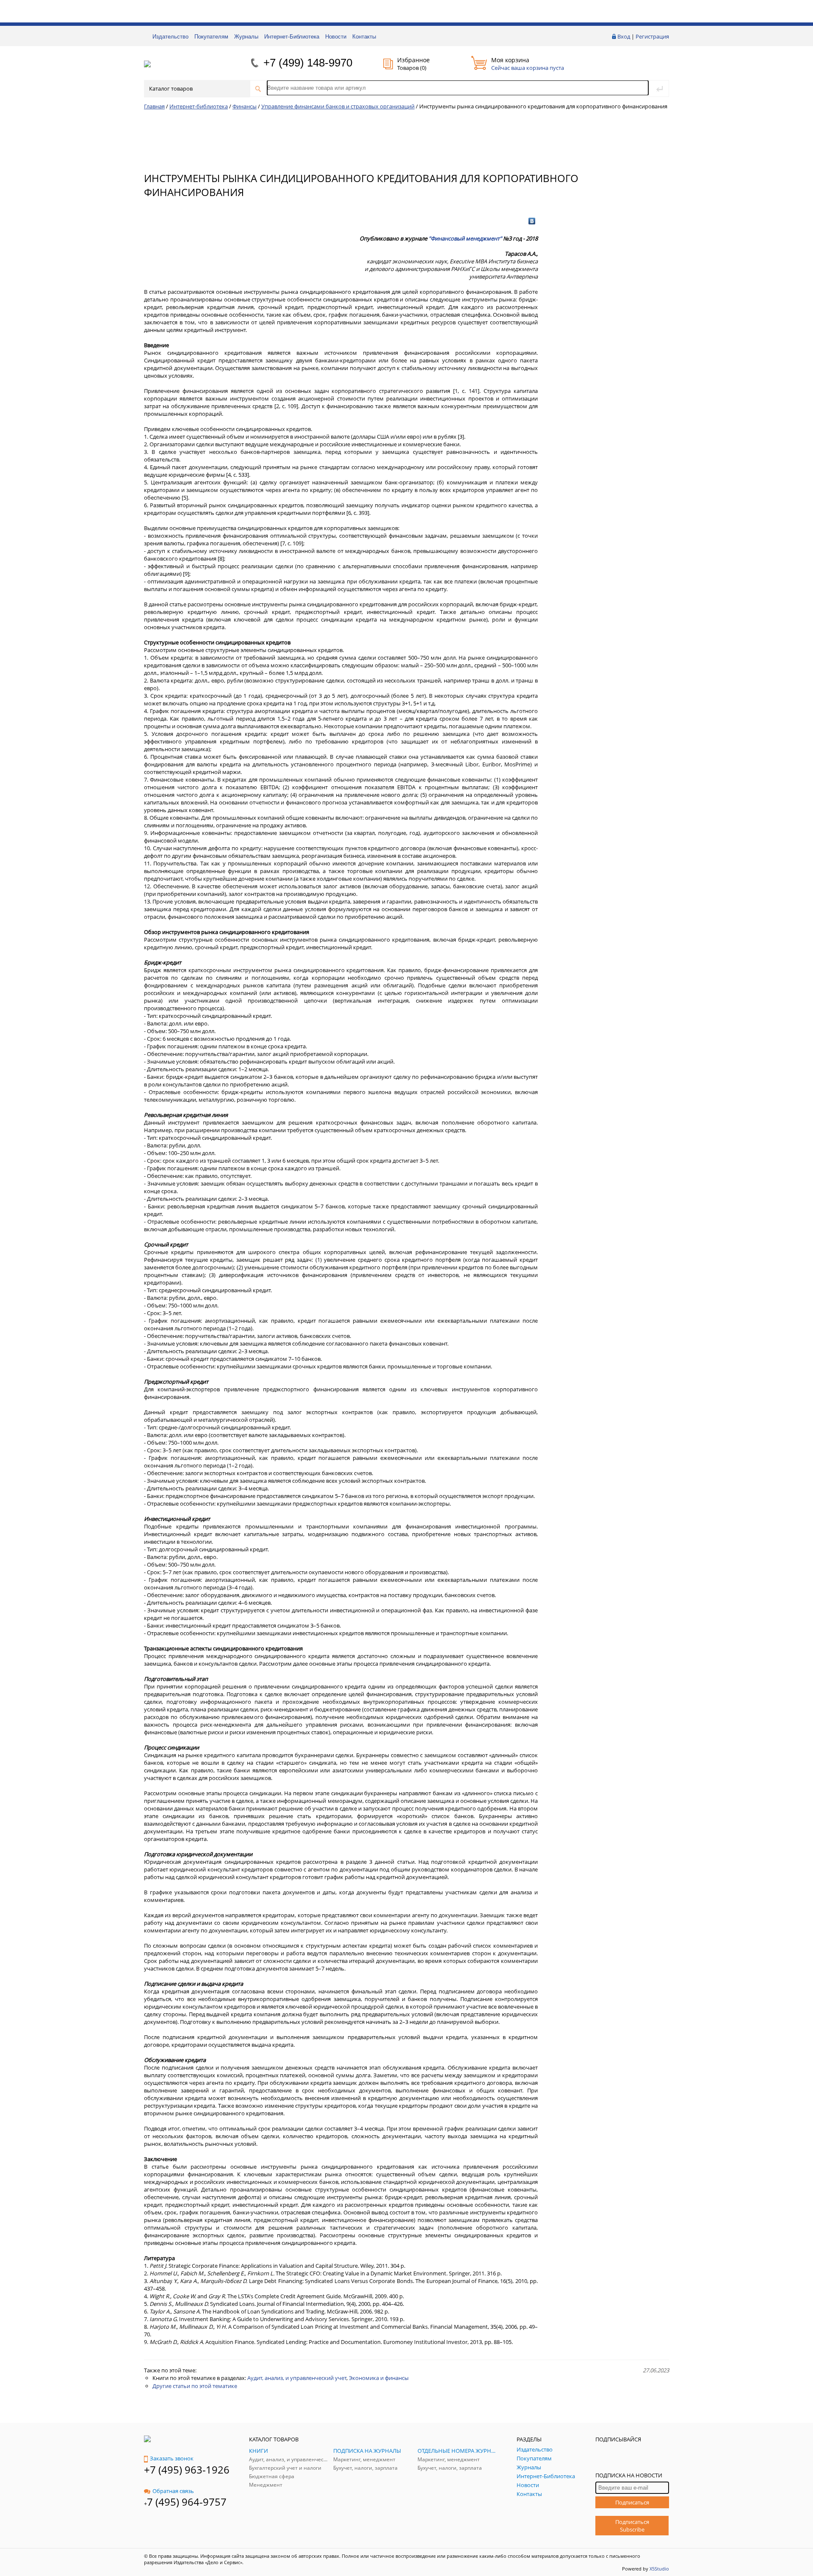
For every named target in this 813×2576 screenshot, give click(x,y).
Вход (624, 36)
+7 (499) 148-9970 (308, 63)
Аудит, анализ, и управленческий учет (297, 2378)
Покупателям (211, 37)
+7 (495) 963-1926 (187, 2470)
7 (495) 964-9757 (187, 2502)
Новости (336, 37)
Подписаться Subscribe (632, 2526)
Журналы (246, 37)
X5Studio (659, 2569)
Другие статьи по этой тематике (195, 2386)
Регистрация (652, 36)
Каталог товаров (171, 88)
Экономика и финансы (379, 2378)
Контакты (364, 37)
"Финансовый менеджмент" (465, 238)
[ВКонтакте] (532, 221)
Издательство (170, 37)
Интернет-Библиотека (292, 37)
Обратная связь (173, 2491)
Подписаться (632, 2502)
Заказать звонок (172, 2458)
